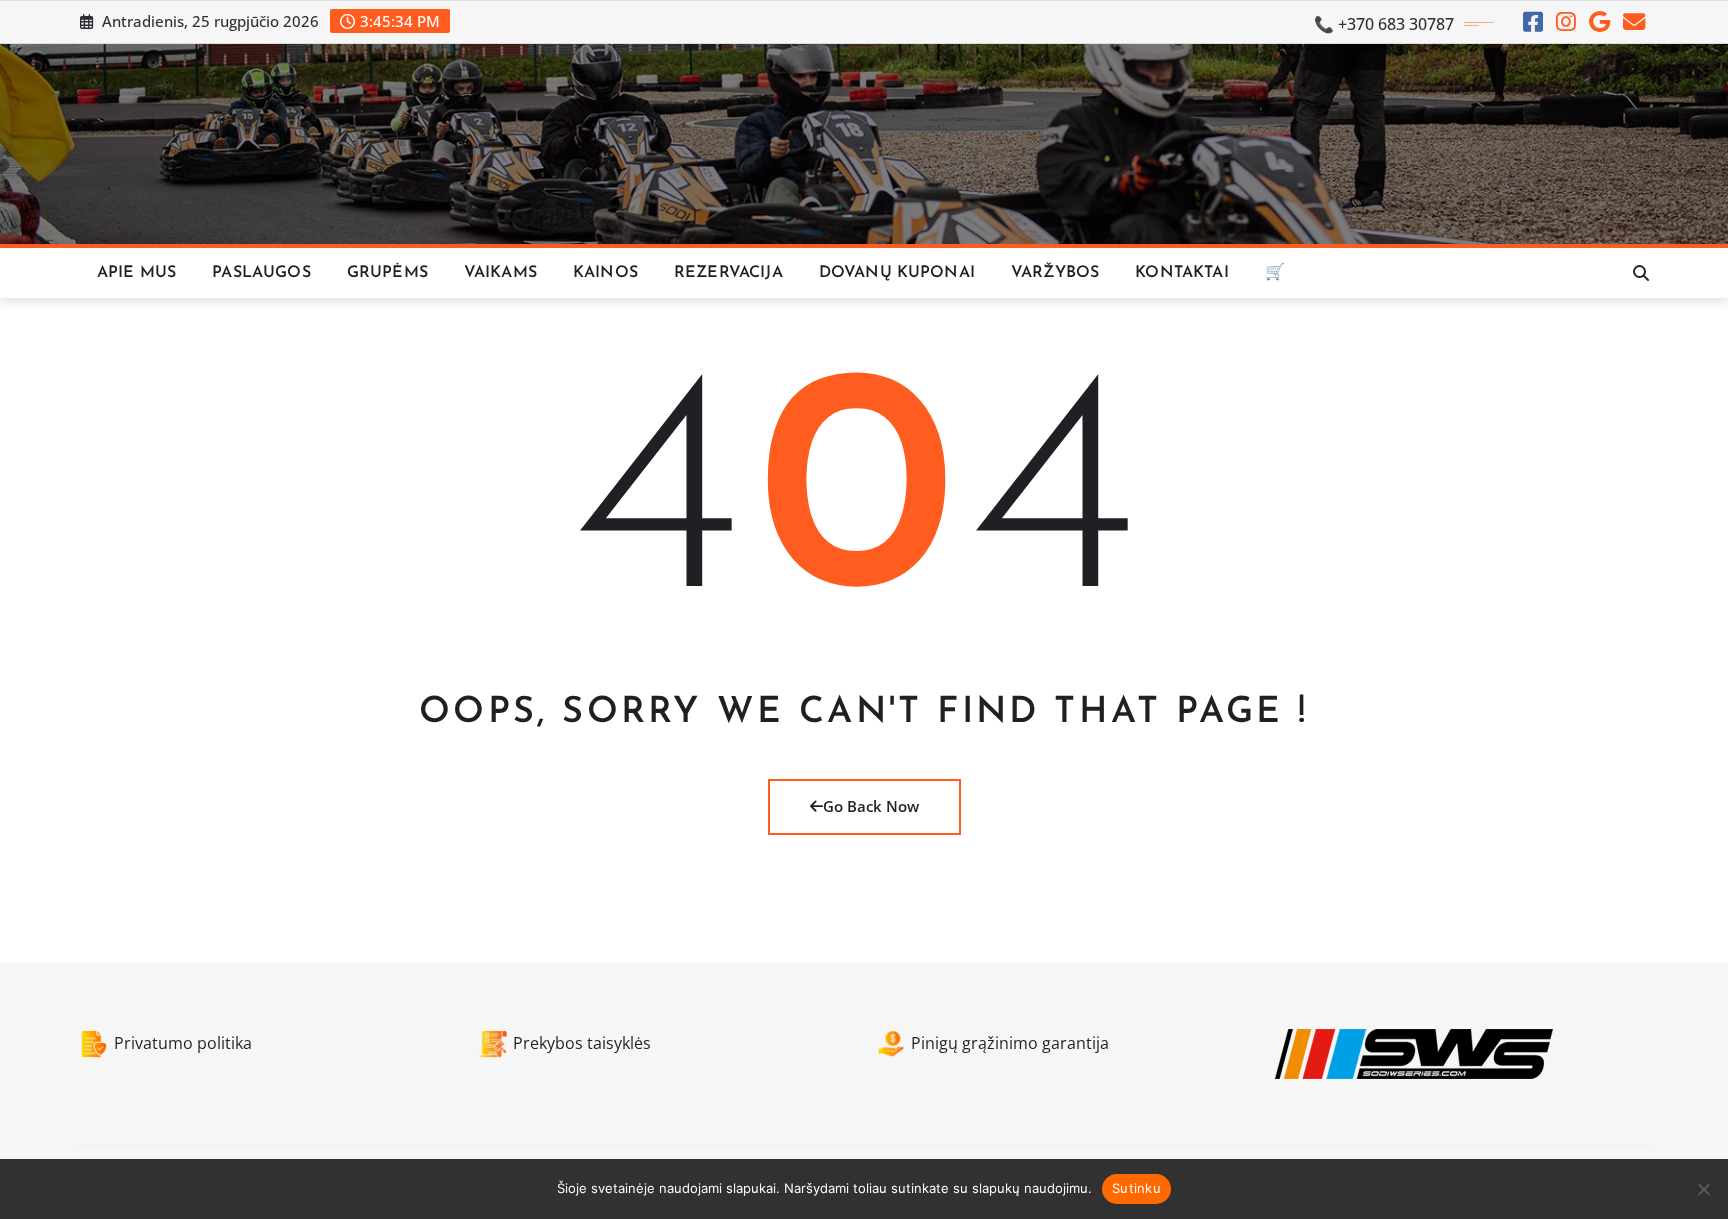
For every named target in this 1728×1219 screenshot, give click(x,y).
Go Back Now (871, 806)
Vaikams (500, 273)
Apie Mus (136, 273)
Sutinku (1136, 1188)
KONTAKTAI (1181, 273)
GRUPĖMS (387, 273)
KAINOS (605, 273)
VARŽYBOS (1055, 273)
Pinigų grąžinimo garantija (1010, 1043)
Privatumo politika (183, 1043)
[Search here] (1641, 273)
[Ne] (1703, 1189)
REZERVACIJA (728, 273)
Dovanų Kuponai (897, 273)
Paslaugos (261, 273)
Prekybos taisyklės (582, 1043)
